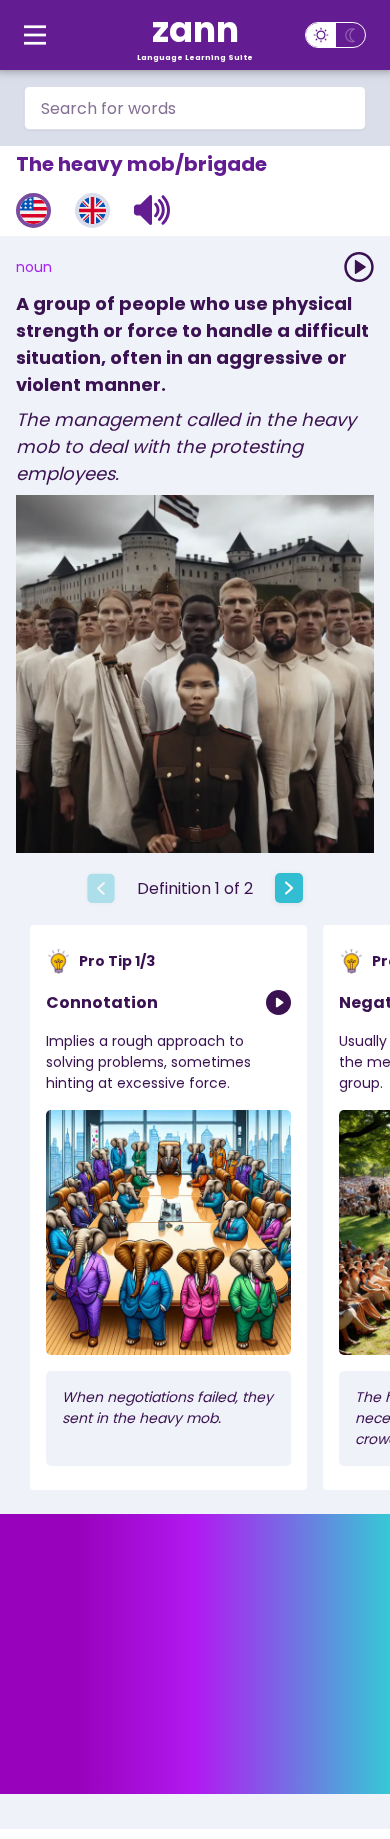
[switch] (335, 35)
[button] (152, 210)
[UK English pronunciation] (92, 210)
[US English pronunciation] (33, 210)
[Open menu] (35, 35)
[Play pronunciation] (359, 267)
